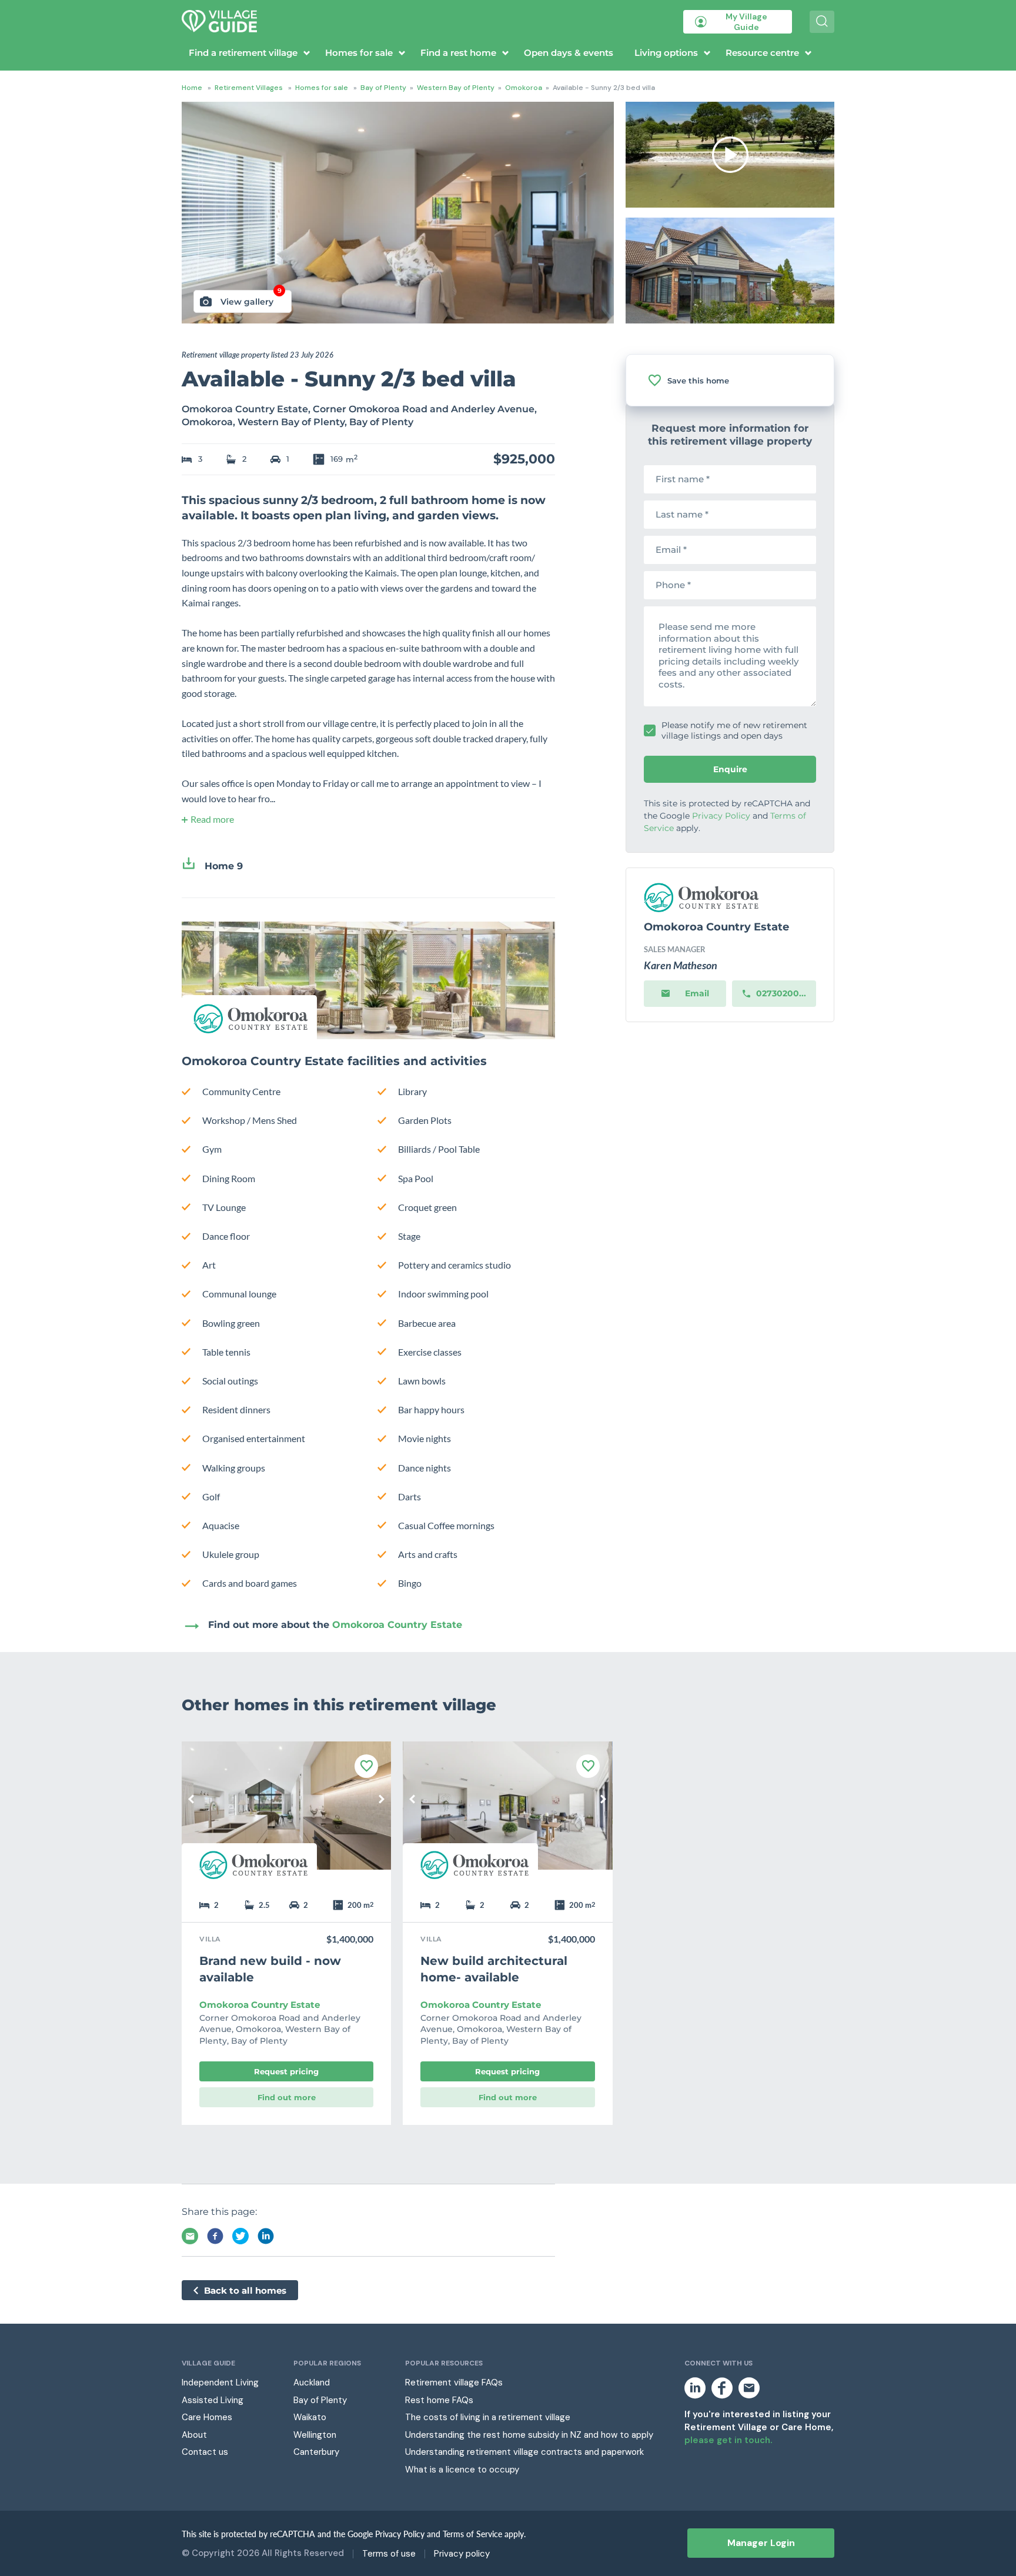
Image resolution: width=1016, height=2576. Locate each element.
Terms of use (389, 2554)
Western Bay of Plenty (456, 88)
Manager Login (761, 2543)
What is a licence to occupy (462, 2470)
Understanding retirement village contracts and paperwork (524, 2452)
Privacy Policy (721, 816)
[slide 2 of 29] (286, 1814)
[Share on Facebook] (215, 2236)
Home (192, 88)
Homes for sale (359, 53)
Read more (212, 819)
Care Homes (207, 2417)
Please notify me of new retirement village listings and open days (734, 730)
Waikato (310, 2417)
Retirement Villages (249, 88)
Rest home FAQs (439, 2400)
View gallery (251, 298)
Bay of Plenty (383, 88)
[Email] (190, 2236)
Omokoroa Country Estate (397, 1625)
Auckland (312, 2383)
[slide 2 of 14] (507, 1814)
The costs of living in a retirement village (488, 2417)
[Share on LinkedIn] (266, 2236)
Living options (666, 53)
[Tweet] (240, 2236)
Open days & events (569, 53)
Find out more (287, 2097)
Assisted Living (213, 2400)
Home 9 (224, 866)
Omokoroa (524, 88)
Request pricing (286, 2071)
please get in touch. (728, 2440)
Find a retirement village (243, 53)
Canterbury (316, 2452)
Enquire (730, 769)
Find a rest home (458, 53)
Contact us (205, 2452)
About (194, 2435)
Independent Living (220, 2383)
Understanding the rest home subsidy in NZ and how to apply (529, 2435)
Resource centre (762, 53)
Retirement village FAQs (454, 2383)
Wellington (315, 2435)
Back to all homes (245, 2290)
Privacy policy (462, 2554)
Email (697, 993)
